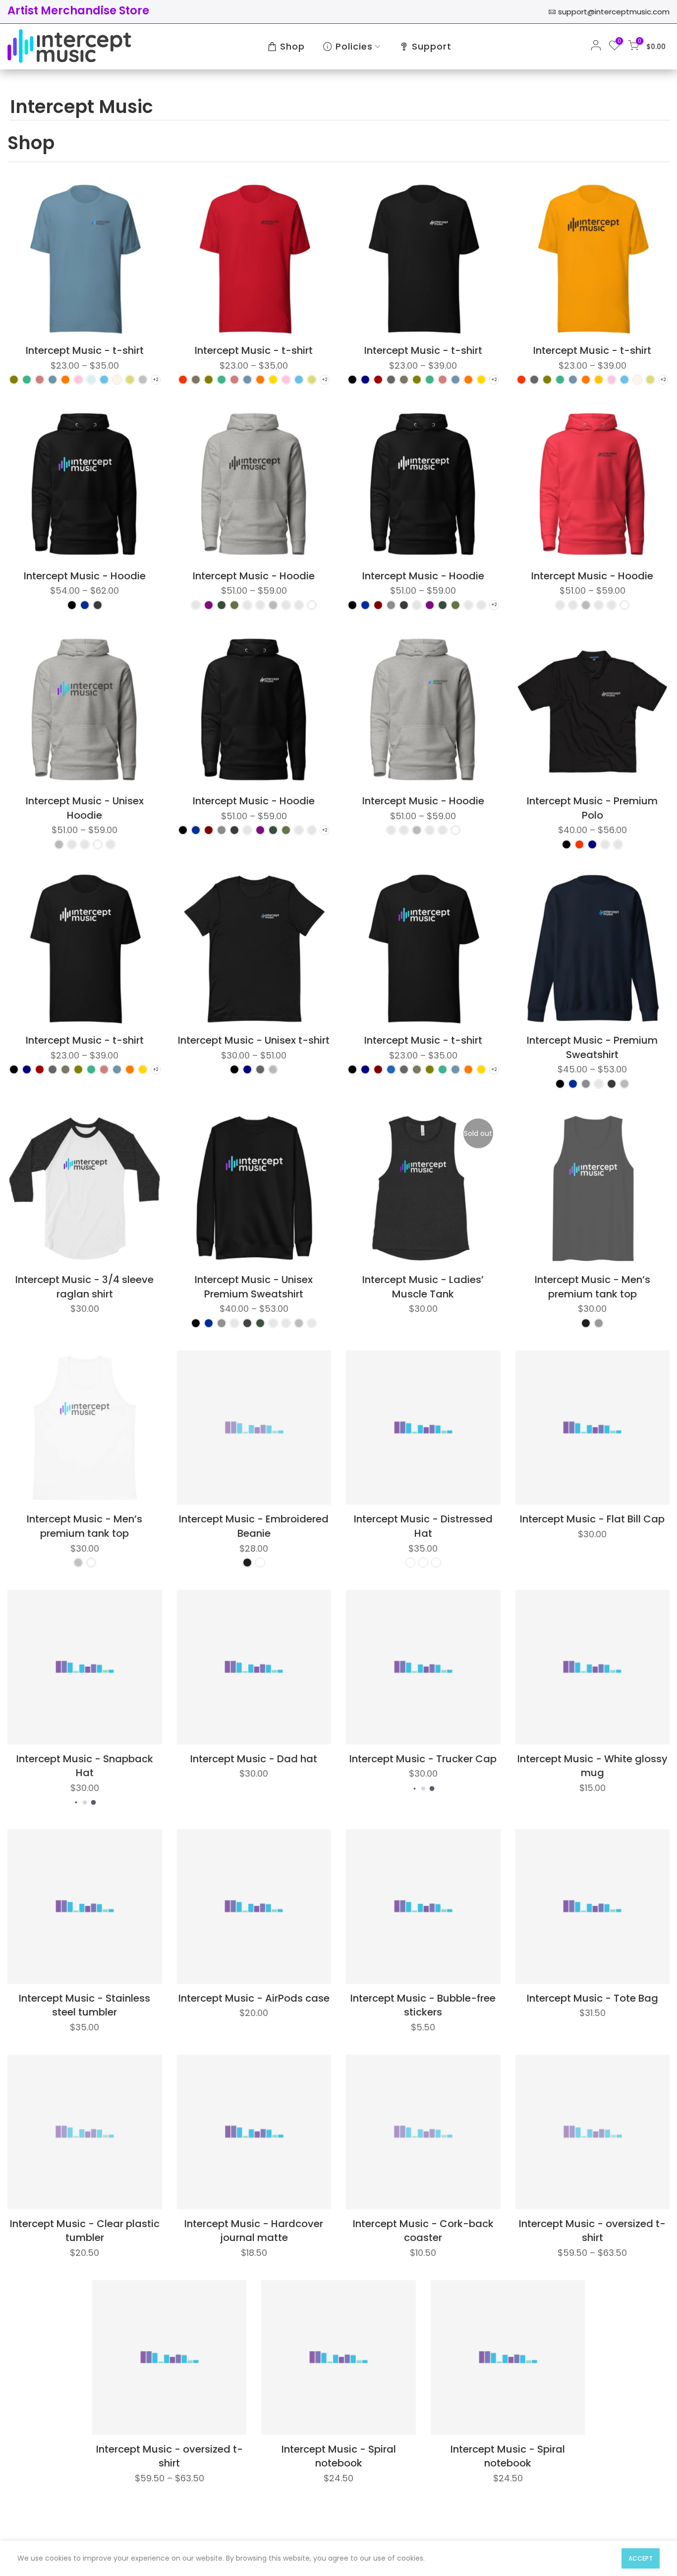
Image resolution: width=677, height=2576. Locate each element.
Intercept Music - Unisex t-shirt (254, 1040)
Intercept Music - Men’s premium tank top (592, 1287)
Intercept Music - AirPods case (254, 1998)
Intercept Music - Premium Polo (592, 808)
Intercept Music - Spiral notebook (339, 2456)
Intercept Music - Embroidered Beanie (254, 1526)
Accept (641, 2558)
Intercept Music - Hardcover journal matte (254, 2231)
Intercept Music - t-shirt (85, 350)
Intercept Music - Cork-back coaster (423, 2231)
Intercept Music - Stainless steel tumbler (85, 2005)
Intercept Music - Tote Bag (592, 1998)
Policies (354, 46)
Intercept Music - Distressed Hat (423, 1526)
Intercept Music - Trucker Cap (423, 1759)
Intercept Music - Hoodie (85, 576)
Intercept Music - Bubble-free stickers (423, 2005)
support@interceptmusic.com (614, 12)
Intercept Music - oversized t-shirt (592, 2231)
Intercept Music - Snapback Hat (85, 1766)
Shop (292, 46)
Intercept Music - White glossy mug (592, 1766)
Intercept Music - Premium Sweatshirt (592, 1047)
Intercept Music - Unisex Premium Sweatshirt (254, 1287)
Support (432, 46)
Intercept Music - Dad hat (254, 1759)
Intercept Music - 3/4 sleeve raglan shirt (85, 1287)
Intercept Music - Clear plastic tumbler (85, 2231)
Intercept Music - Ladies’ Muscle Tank (423, 1287)
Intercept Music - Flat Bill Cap (592, 1519)
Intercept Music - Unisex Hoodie (85, 808)
